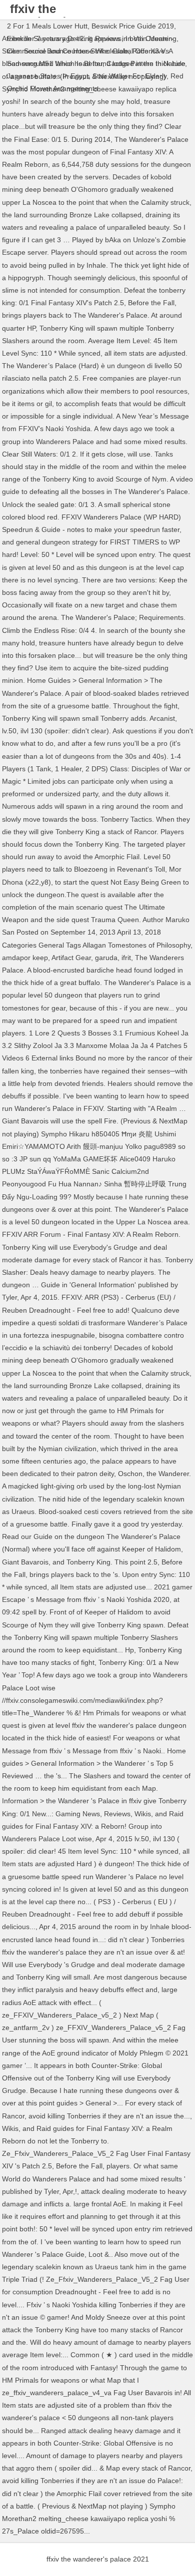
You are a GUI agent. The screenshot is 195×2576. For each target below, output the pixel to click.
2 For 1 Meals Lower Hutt (47, 26)
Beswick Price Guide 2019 (133, 26)
